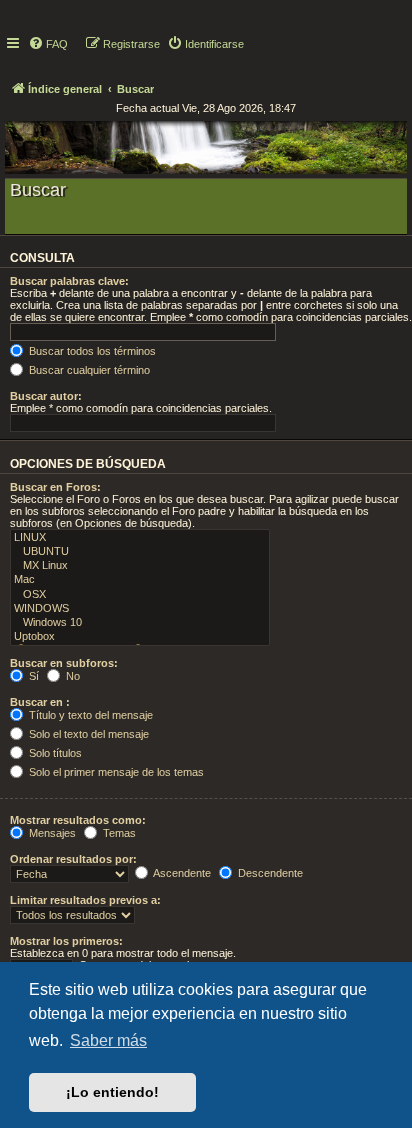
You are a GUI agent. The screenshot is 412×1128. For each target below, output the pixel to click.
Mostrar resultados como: (78, 820)
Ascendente (181, 873)
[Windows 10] (140, 623)
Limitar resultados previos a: (85, 900)
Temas (118, 833)
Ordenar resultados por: (73, 859)
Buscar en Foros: (55, 487)
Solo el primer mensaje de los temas (115, 772)
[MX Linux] (140, 566)
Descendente (269, 873)
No (71, 676)
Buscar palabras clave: (69, 281)
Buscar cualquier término (88, 370)
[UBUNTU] (140, 552)
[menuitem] (48, 44)
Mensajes (51, 833)
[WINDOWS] (140, 609)
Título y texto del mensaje (89, 715)
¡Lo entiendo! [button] (112, 1092)
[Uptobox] (140, 637)
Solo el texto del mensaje (87, 734)
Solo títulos (54, 753)
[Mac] (140, 580)
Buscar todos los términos (91, 351)
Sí (32, 676)
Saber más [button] (108, 1040)
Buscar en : (40, 702)
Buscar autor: (46, 396)
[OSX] (140, 595)
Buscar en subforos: (64, 663)
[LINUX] (140, 538)
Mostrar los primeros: (66, 941)
